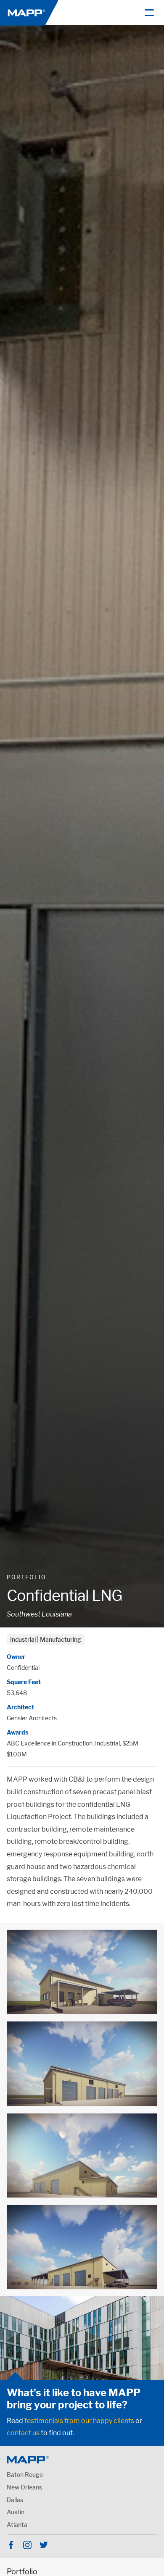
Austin (16, 2512)
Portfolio (26, 1577)
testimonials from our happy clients (79, 2421)
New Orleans (24, 2487)
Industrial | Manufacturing (46, 1639)
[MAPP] (29, 12)
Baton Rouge (25, 2475)
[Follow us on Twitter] (44, 2545)
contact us (23, 2433)
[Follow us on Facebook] (11, 2545)
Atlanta (17, 2525)
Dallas (15, 2500)
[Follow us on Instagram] (27, 2545)
